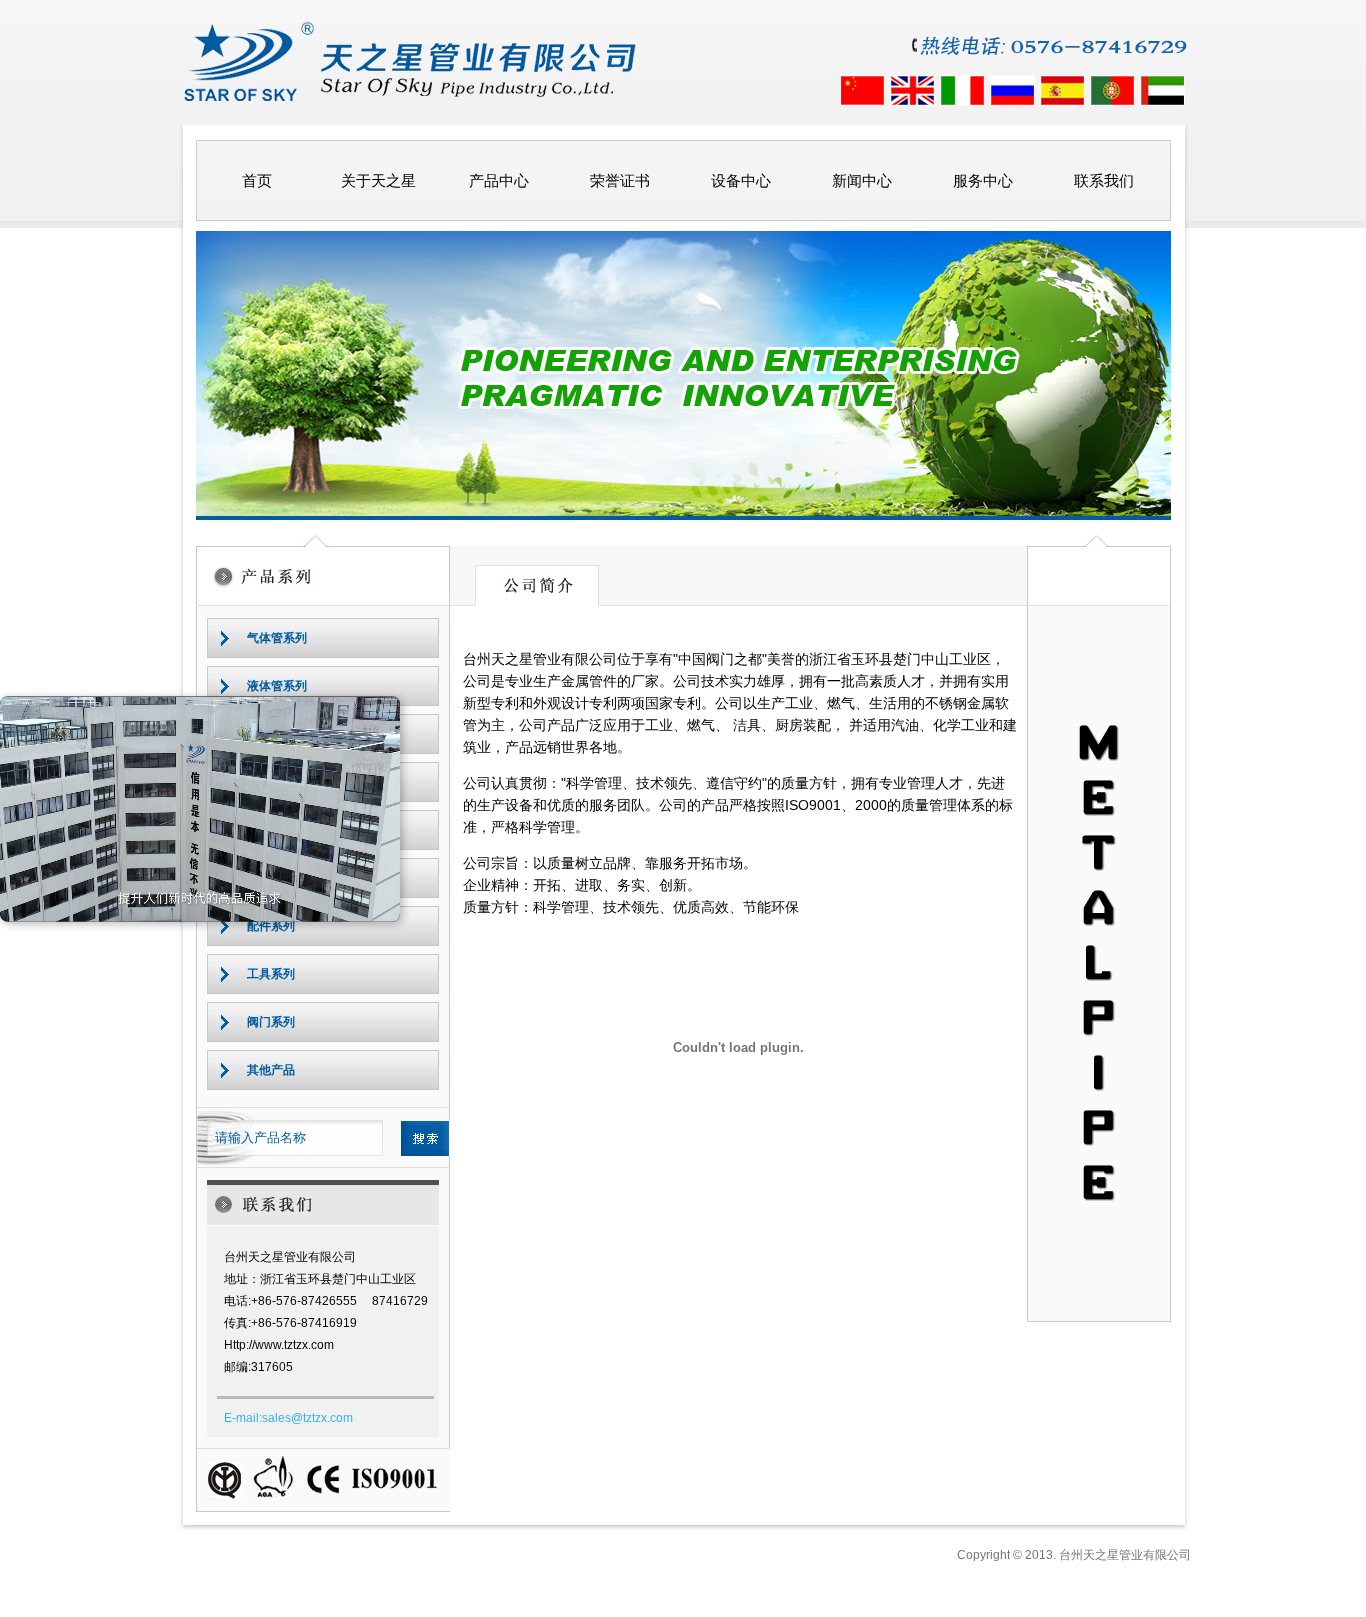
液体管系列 (277, 686)
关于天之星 (378, 180)
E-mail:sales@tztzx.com (288, 1418)
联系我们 (1104, 180)
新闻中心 (862, 180)
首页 (257, 180)
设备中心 (741, 180)
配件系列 (271, 926)
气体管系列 (277, 638)
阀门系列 (271, 1022)
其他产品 (271, 1070)
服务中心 (983, 180)
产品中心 (499, 180)
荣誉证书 (620, 180)
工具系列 (271, 974)
